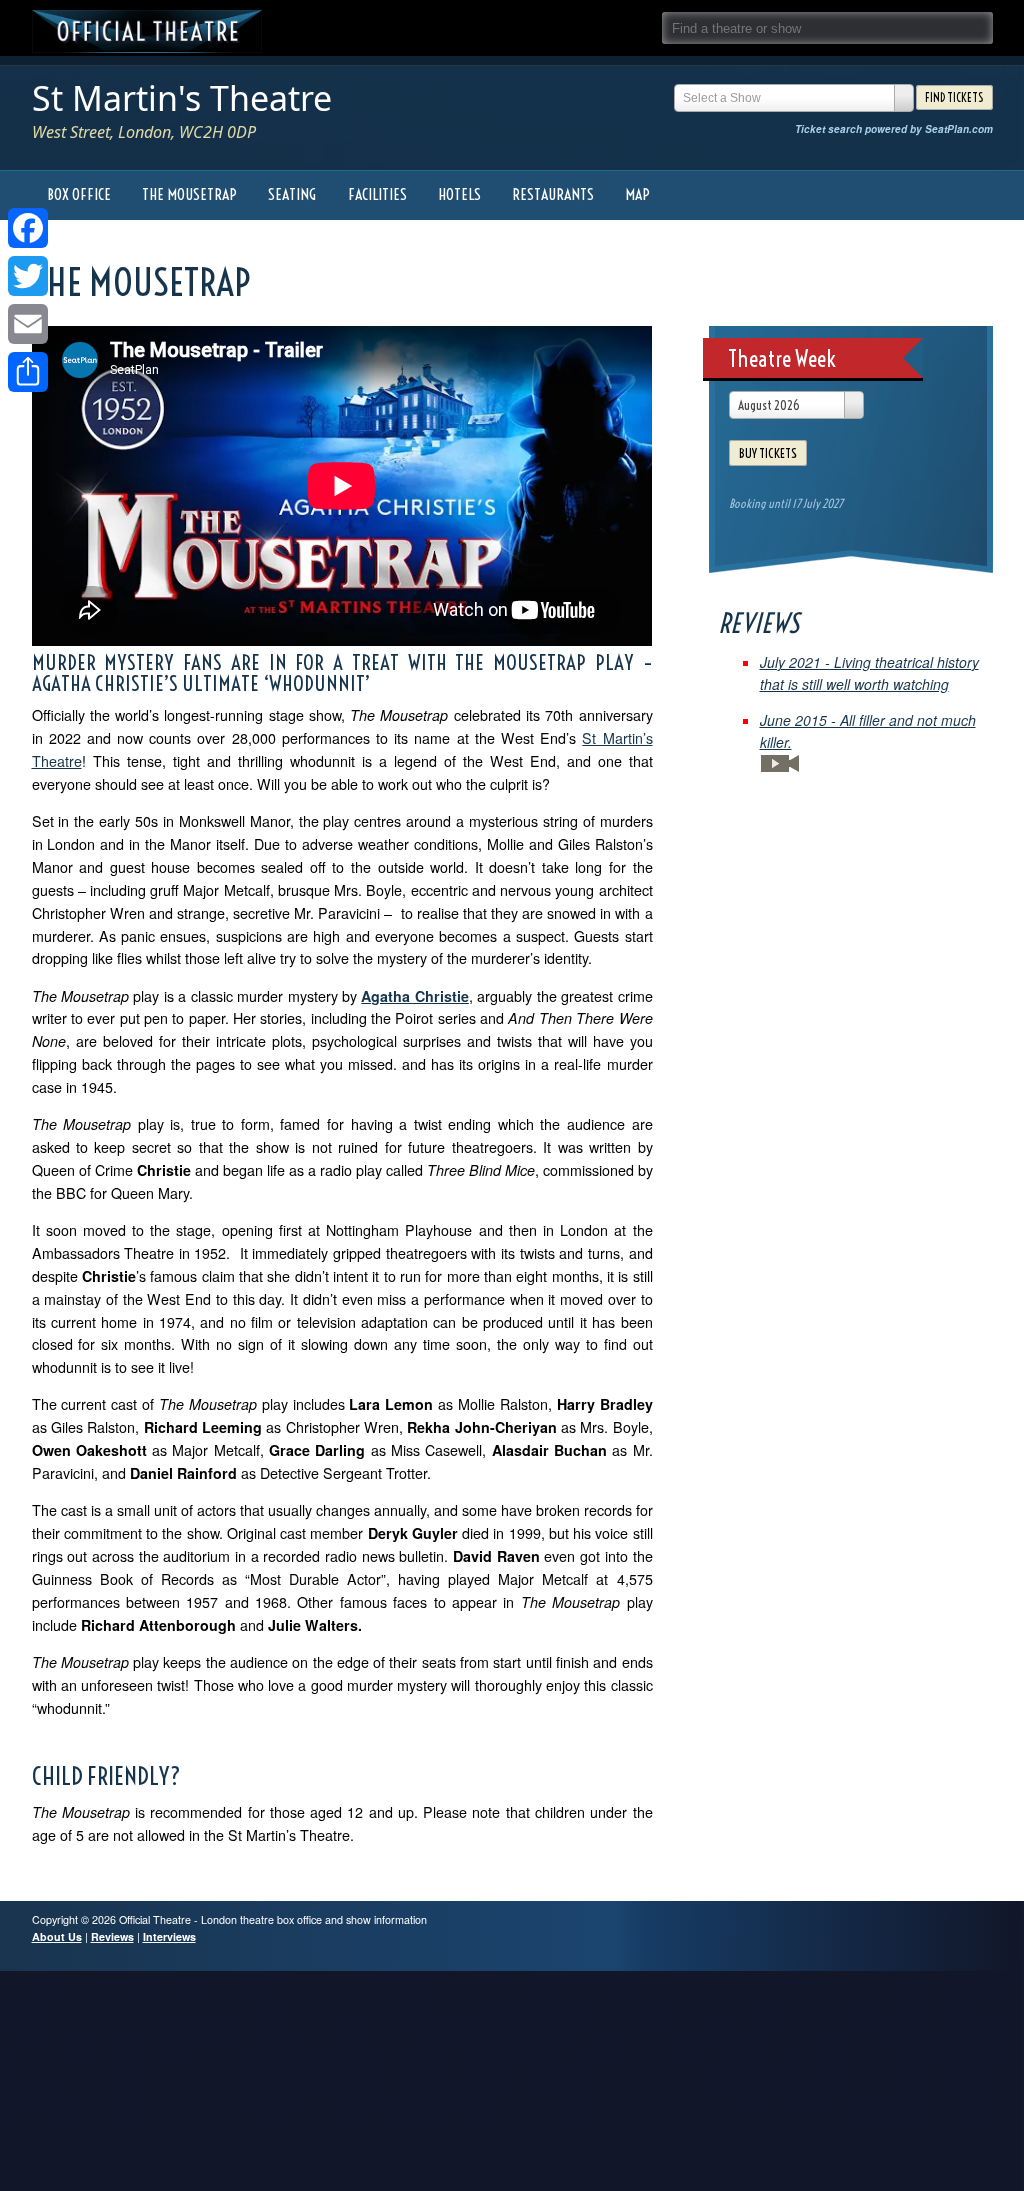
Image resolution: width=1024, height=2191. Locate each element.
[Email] (28, 324)
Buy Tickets (768, 453)
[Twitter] (28, 276)
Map (637, 194)
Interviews (169, 1936)
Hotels (459, 194)
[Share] (28, 372)
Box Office (79, 194)
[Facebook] (28, 228)
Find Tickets (954, 97)
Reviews (112, 1936)
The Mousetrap (189, 194)
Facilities (377, 194)
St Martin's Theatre (182, 98)
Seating (292, 194)
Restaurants (553, 194)
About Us (57, 1936)
